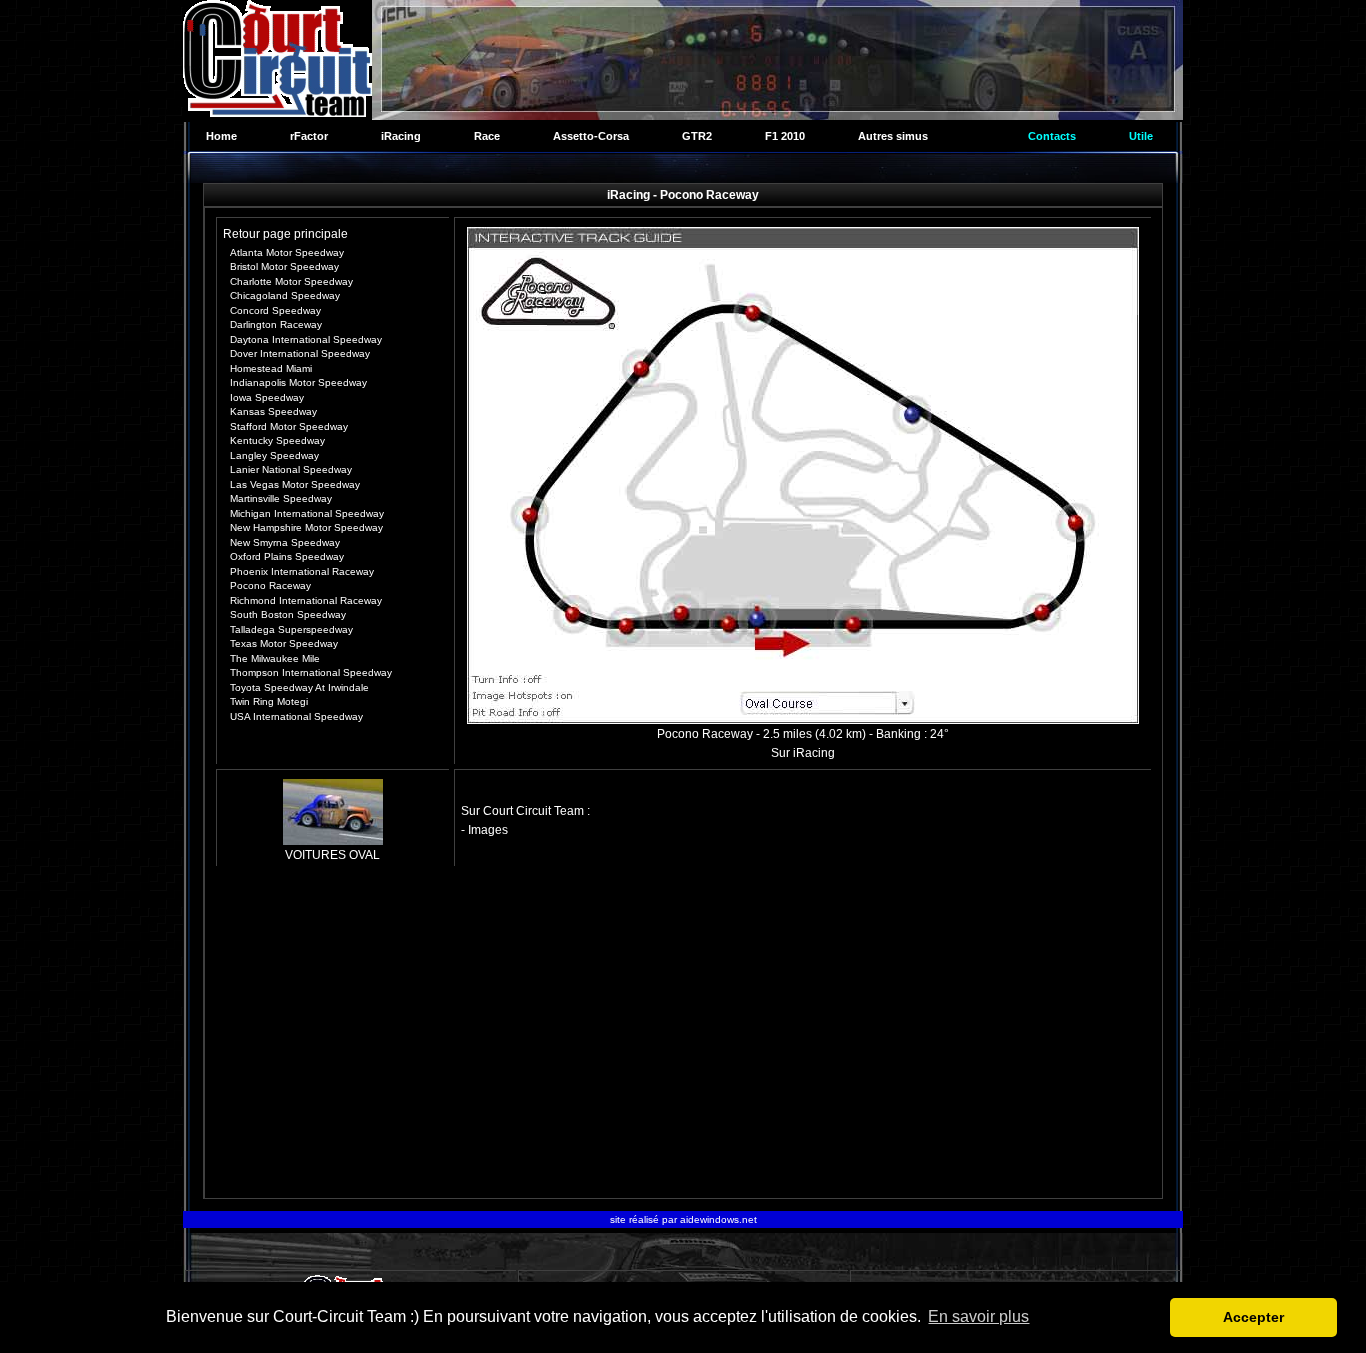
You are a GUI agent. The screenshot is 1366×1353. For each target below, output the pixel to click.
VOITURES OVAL (332, 855)
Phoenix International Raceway (302, 571)
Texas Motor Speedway (284, 643)
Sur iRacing (803, 753)
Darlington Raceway (276, 324)
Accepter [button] (1253, 1317)
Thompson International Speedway (311, 672)
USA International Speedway (296, 716)
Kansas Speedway (273, 411)
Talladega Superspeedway (291, 629)
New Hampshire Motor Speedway (306, 527)
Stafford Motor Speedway (289, 426)
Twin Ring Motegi (269, 701)
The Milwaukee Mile (275, 658)
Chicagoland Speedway (285, 295)
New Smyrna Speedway (285, 542)
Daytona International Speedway (306, 339)
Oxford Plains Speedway (287, 556)
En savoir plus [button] (978, 1316)
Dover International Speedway (300, 353)
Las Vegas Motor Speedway (295, 484)
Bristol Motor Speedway (284, 266)
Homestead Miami (271, 368)
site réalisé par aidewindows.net (683, 1219)
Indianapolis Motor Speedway (298, 382)
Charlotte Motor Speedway (291, 281)
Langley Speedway (274, 455)
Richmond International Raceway (306, 600)
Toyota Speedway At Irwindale (299, 687)
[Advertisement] (683, 1035)
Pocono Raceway (270, 585)
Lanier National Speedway (291, 469)
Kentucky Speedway (277, 440)
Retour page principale (285, 234)
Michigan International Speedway (307, 513)
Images (488, 830)
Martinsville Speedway (281, 498)
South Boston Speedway (288, 614)
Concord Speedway (275, 310)
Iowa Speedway (267, 397)
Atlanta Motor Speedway (287, 252)
